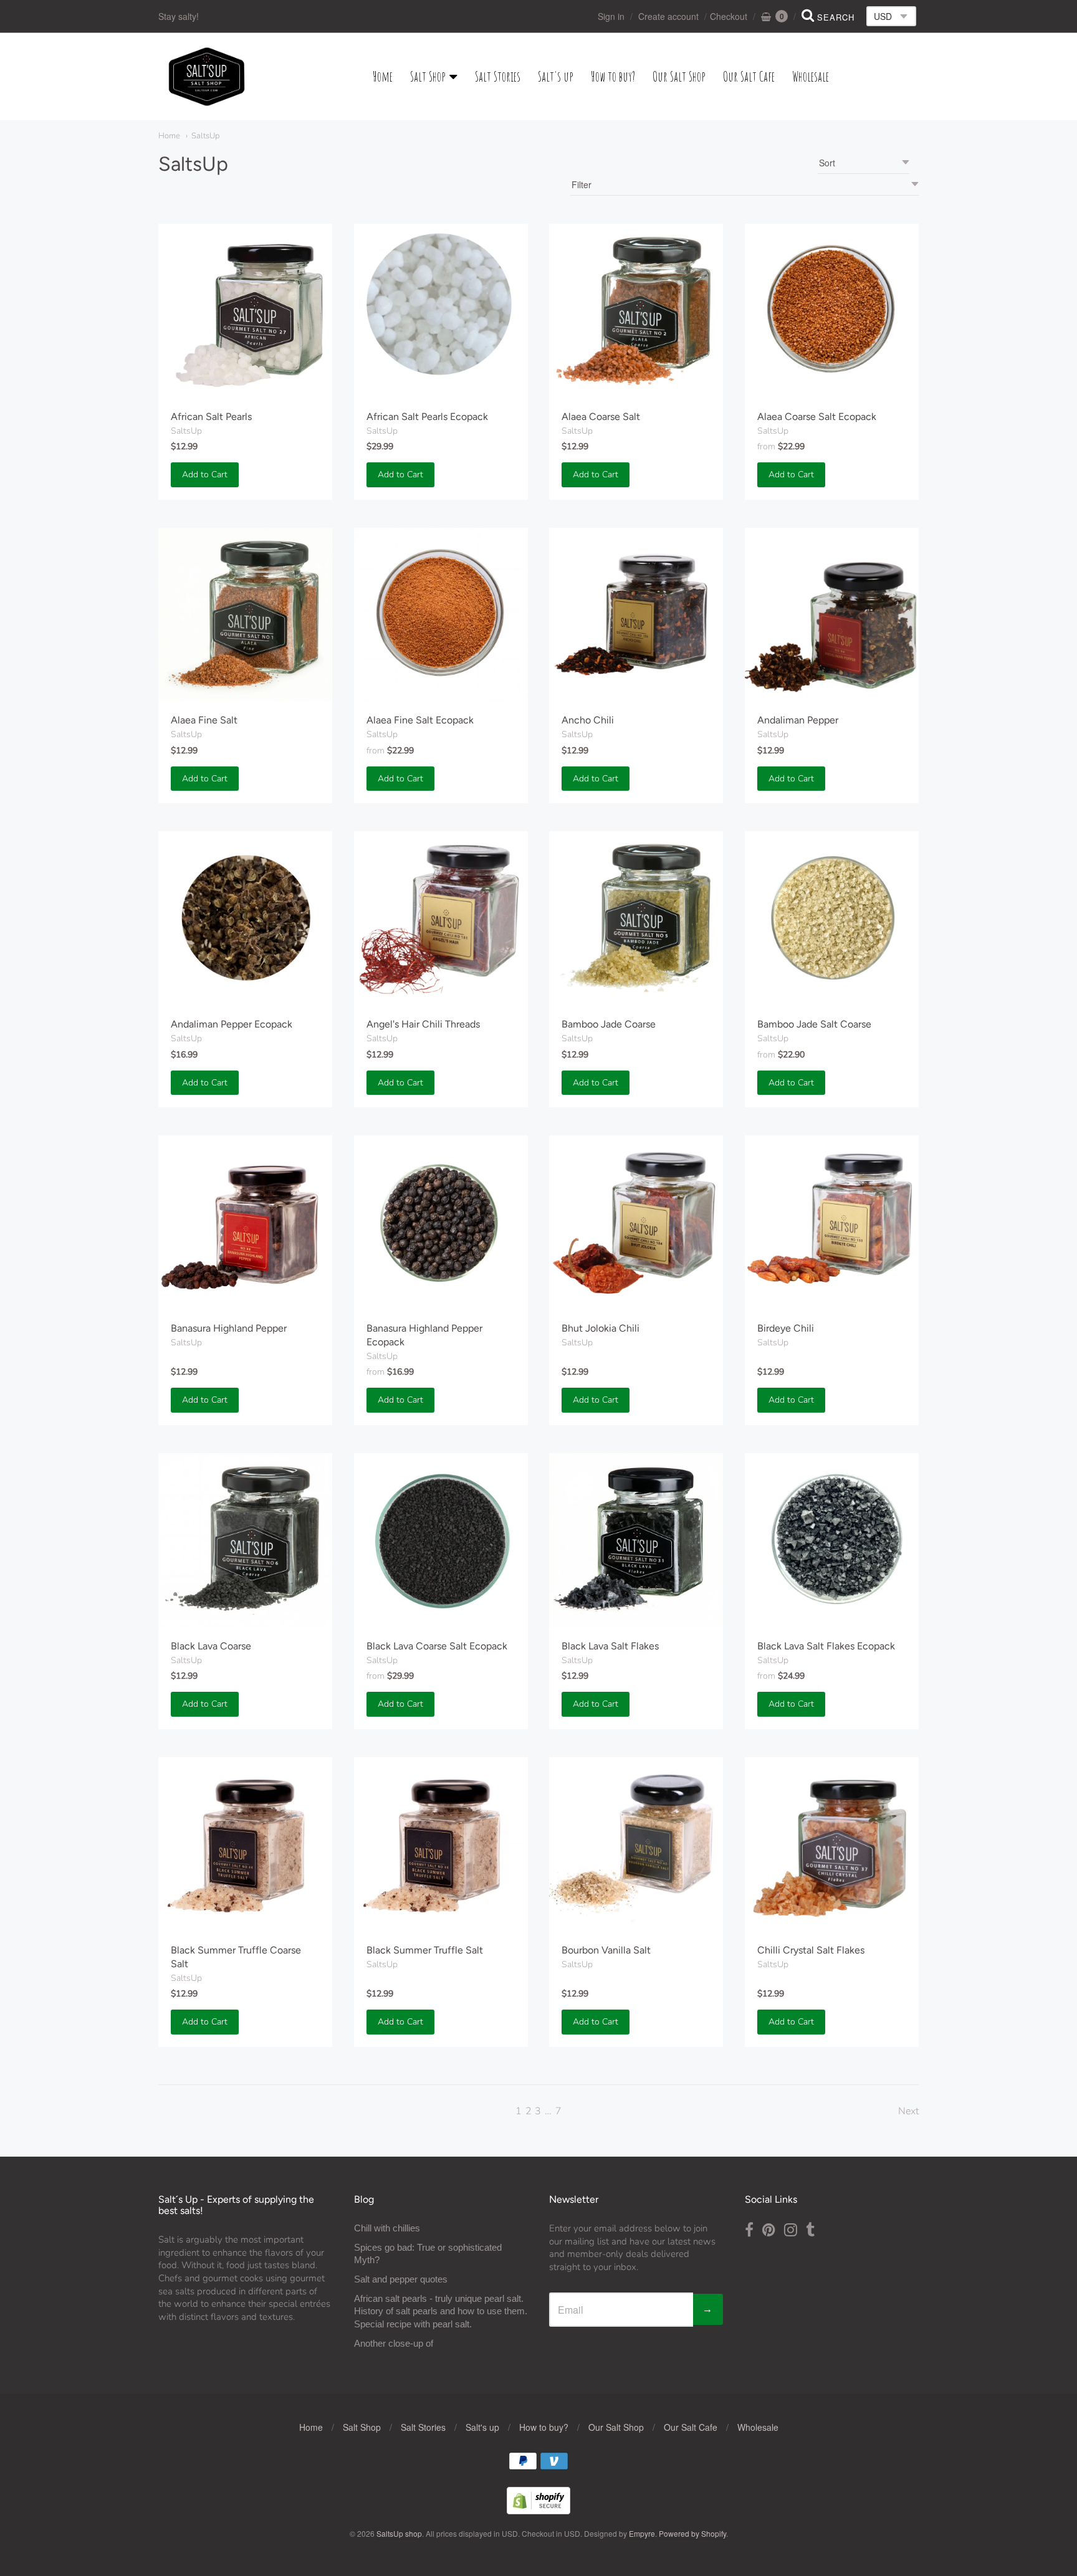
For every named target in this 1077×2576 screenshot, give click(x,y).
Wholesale (811, 76)
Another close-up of (394, 2343)
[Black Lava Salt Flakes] (636, 1540)
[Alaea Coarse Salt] (636, 311)
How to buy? (613, 76)
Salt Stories (498, 76)
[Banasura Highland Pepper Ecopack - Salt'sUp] (441, 1222)
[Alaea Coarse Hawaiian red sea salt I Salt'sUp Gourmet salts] (832, 311)
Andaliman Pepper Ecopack (232, 1024)
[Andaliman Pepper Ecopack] (245, 918)
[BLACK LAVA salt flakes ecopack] (832, 1540)
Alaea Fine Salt (204, 720)
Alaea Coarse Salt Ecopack (817, 417)
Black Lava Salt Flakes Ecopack (826, 1646)
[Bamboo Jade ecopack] (832, 918)
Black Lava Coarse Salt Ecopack (437, 1646)
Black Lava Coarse (211, 1646)
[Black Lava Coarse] (245, 1540)
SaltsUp (205, 136)
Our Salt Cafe (749, 76)
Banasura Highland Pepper (229, 1328)
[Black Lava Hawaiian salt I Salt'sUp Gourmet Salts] (441, 1540)
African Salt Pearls (211, 417)
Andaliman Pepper (798, 720)
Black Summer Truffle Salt (425, 1950)
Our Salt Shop (679, 76)
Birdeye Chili (786, 1328)
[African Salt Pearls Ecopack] (441, 311)
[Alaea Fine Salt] (245, 615)
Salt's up (556, 76)
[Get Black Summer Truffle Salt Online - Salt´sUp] (441, 1844)
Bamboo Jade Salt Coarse (814, 1024)
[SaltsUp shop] (207, 77)
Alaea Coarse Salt (601, 417)
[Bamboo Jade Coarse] (636, 918)
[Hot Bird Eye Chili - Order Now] (832, 1222)
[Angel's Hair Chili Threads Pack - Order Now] (441, 918)
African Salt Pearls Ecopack (427, 417)
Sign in (611, 16)
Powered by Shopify (692, 2533)
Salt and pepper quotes (401, 2279)
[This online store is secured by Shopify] (538, 2510)
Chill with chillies (387, 2228)
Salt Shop (428, 76)
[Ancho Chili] (636, 615)
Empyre (642, 2533)
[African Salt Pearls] (245, 311)
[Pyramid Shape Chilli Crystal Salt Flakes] (832, 1844)
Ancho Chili (588, 720)
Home (383, 76)
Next (908, 2111)
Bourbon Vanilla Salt (606, 1950)
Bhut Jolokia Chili (601, 1328)
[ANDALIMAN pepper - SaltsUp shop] (832, 615)
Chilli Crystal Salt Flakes (811, 1950)
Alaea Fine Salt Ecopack (420, 720)
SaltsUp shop (399, 2533)
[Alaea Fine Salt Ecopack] (441, 615)
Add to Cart (205, 475)
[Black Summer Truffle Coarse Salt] (245, 1844)
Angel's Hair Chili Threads (423, 1024)
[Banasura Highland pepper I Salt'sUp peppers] (245, 1222)
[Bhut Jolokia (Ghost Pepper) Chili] (636, 1222)
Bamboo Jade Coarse (609, 1024)
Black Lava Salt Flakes (610, 1646)
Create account (668, 16)
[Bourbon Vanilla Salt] (636, 1844)
